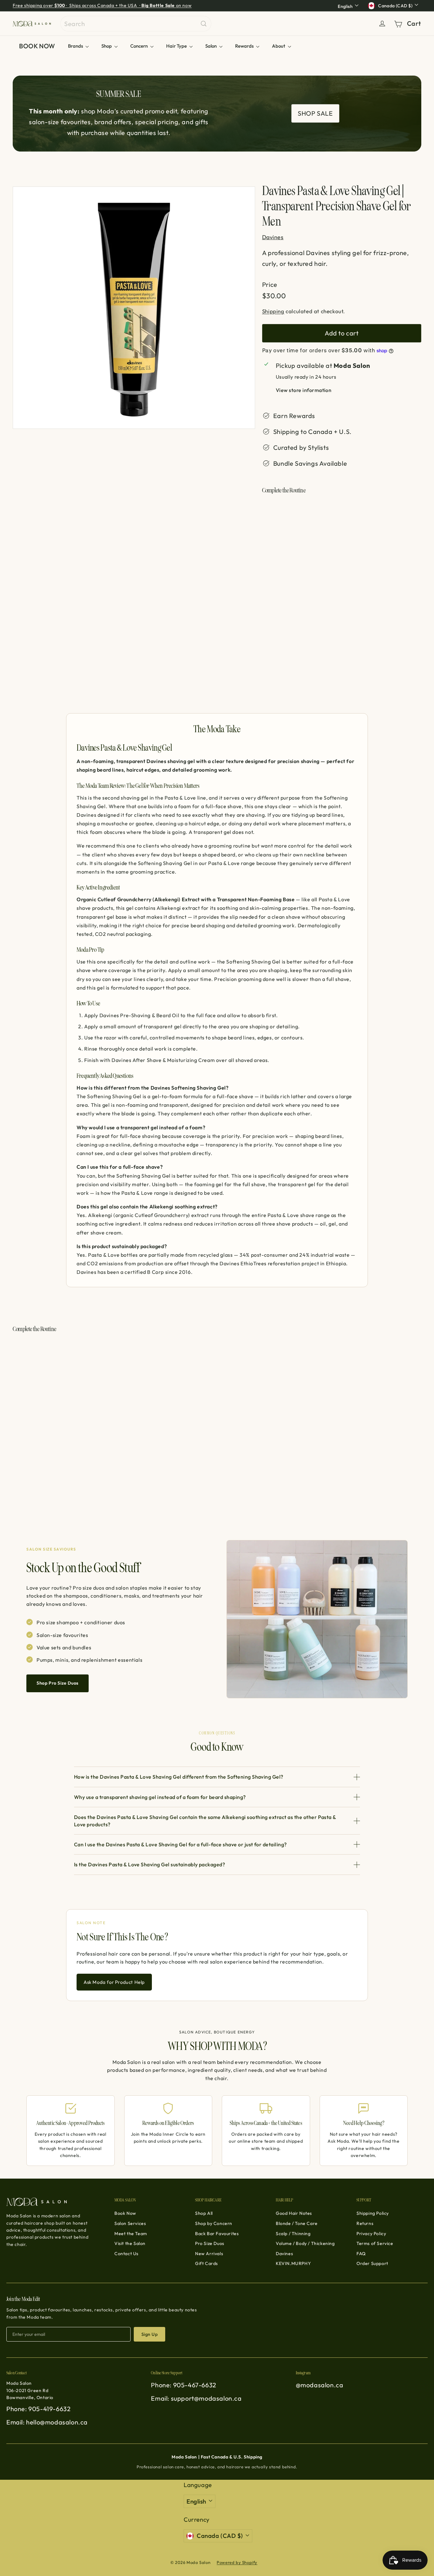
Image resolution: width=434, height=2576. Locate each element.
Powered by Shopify (237, 2562)
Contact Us (126, 2254)
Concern (139, 46)
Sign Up (149, 2334)
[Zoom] (134, 308)
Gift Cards (207, 2263)
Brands (76, 46)
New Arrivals (209, 2254)
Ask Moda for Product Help (114, 1982)
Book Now (125, 2213)
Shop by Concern (214, 2223)
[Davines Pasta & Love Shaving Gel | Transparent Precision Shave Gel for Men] (342, 537)
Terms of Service (375, 2243)
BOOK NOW (37, 46)
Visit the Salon (130, 2243)
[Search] (204, 24)
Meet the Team (131, 2234)
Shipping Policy (373, 2213)
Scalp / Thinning (293, 2234)
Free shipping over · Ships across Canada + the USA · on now (102, 5)
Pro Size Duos (210, 2243)
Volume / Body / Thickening (305, 2243)
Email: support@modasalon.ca (196, 2398)
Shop (107, 46)
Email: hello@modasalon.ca (47, 2422)
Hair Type (177, 46)
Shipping (273, 311)
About (279, 46)
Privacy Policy (371, 2234)
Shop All (204, 2213)
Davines (284, 2254)
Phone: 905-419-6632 (38, 2409)
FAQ (361, 2254)
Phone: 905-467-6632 (183, 2385)
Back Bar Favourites (217, 2234)
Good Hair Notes (294, 2213)
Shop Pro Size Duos (58, 1683)
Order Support (372, 2263)
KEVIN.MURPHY (293, 2263)
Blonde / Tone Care (297, 2223)
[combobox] (136, 24)
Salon (211, 46)
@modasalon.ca (320, 2385)
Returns (365, 2223)
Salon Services (130, 2223)
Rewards (245, 46)
